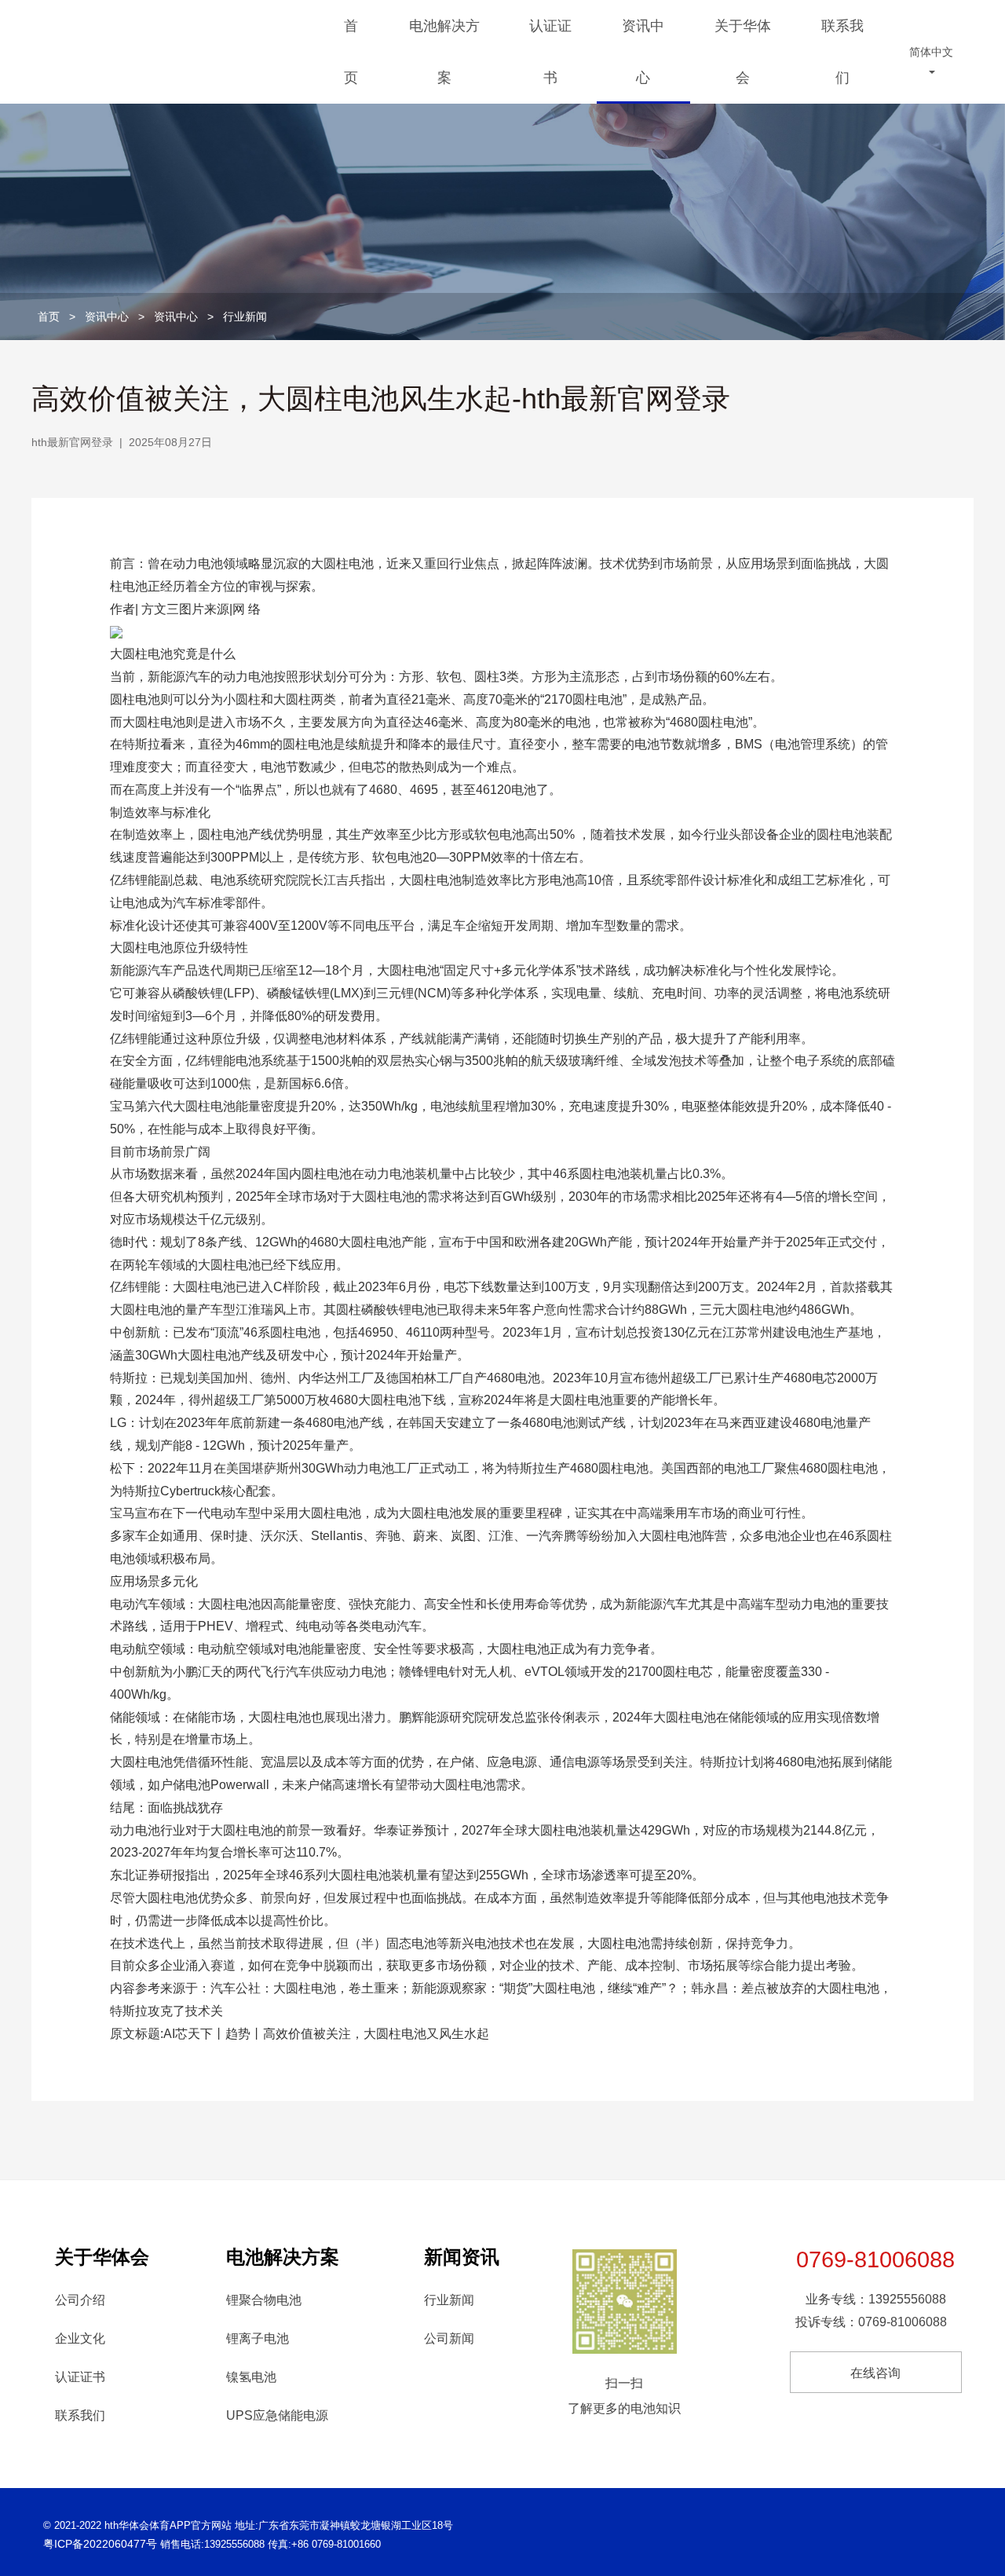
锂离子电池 (258, 2338)
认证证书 (550, 52)
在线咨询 (875, 2373)
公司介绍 (80, 2300)
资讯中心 (643, 52)
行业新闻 (245, 317)
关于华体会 (743, 52)
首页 (351, 52)
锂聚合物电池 (264, 2300)
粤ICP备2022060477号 (100, 2544)
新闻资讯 (462, 2257)
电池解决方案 (444, 52)
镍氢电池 (251, 2377)
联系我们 (842, 52)
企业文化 (80, 2338)
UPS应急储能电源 (277, 2415)
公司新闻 (449, 2338)
